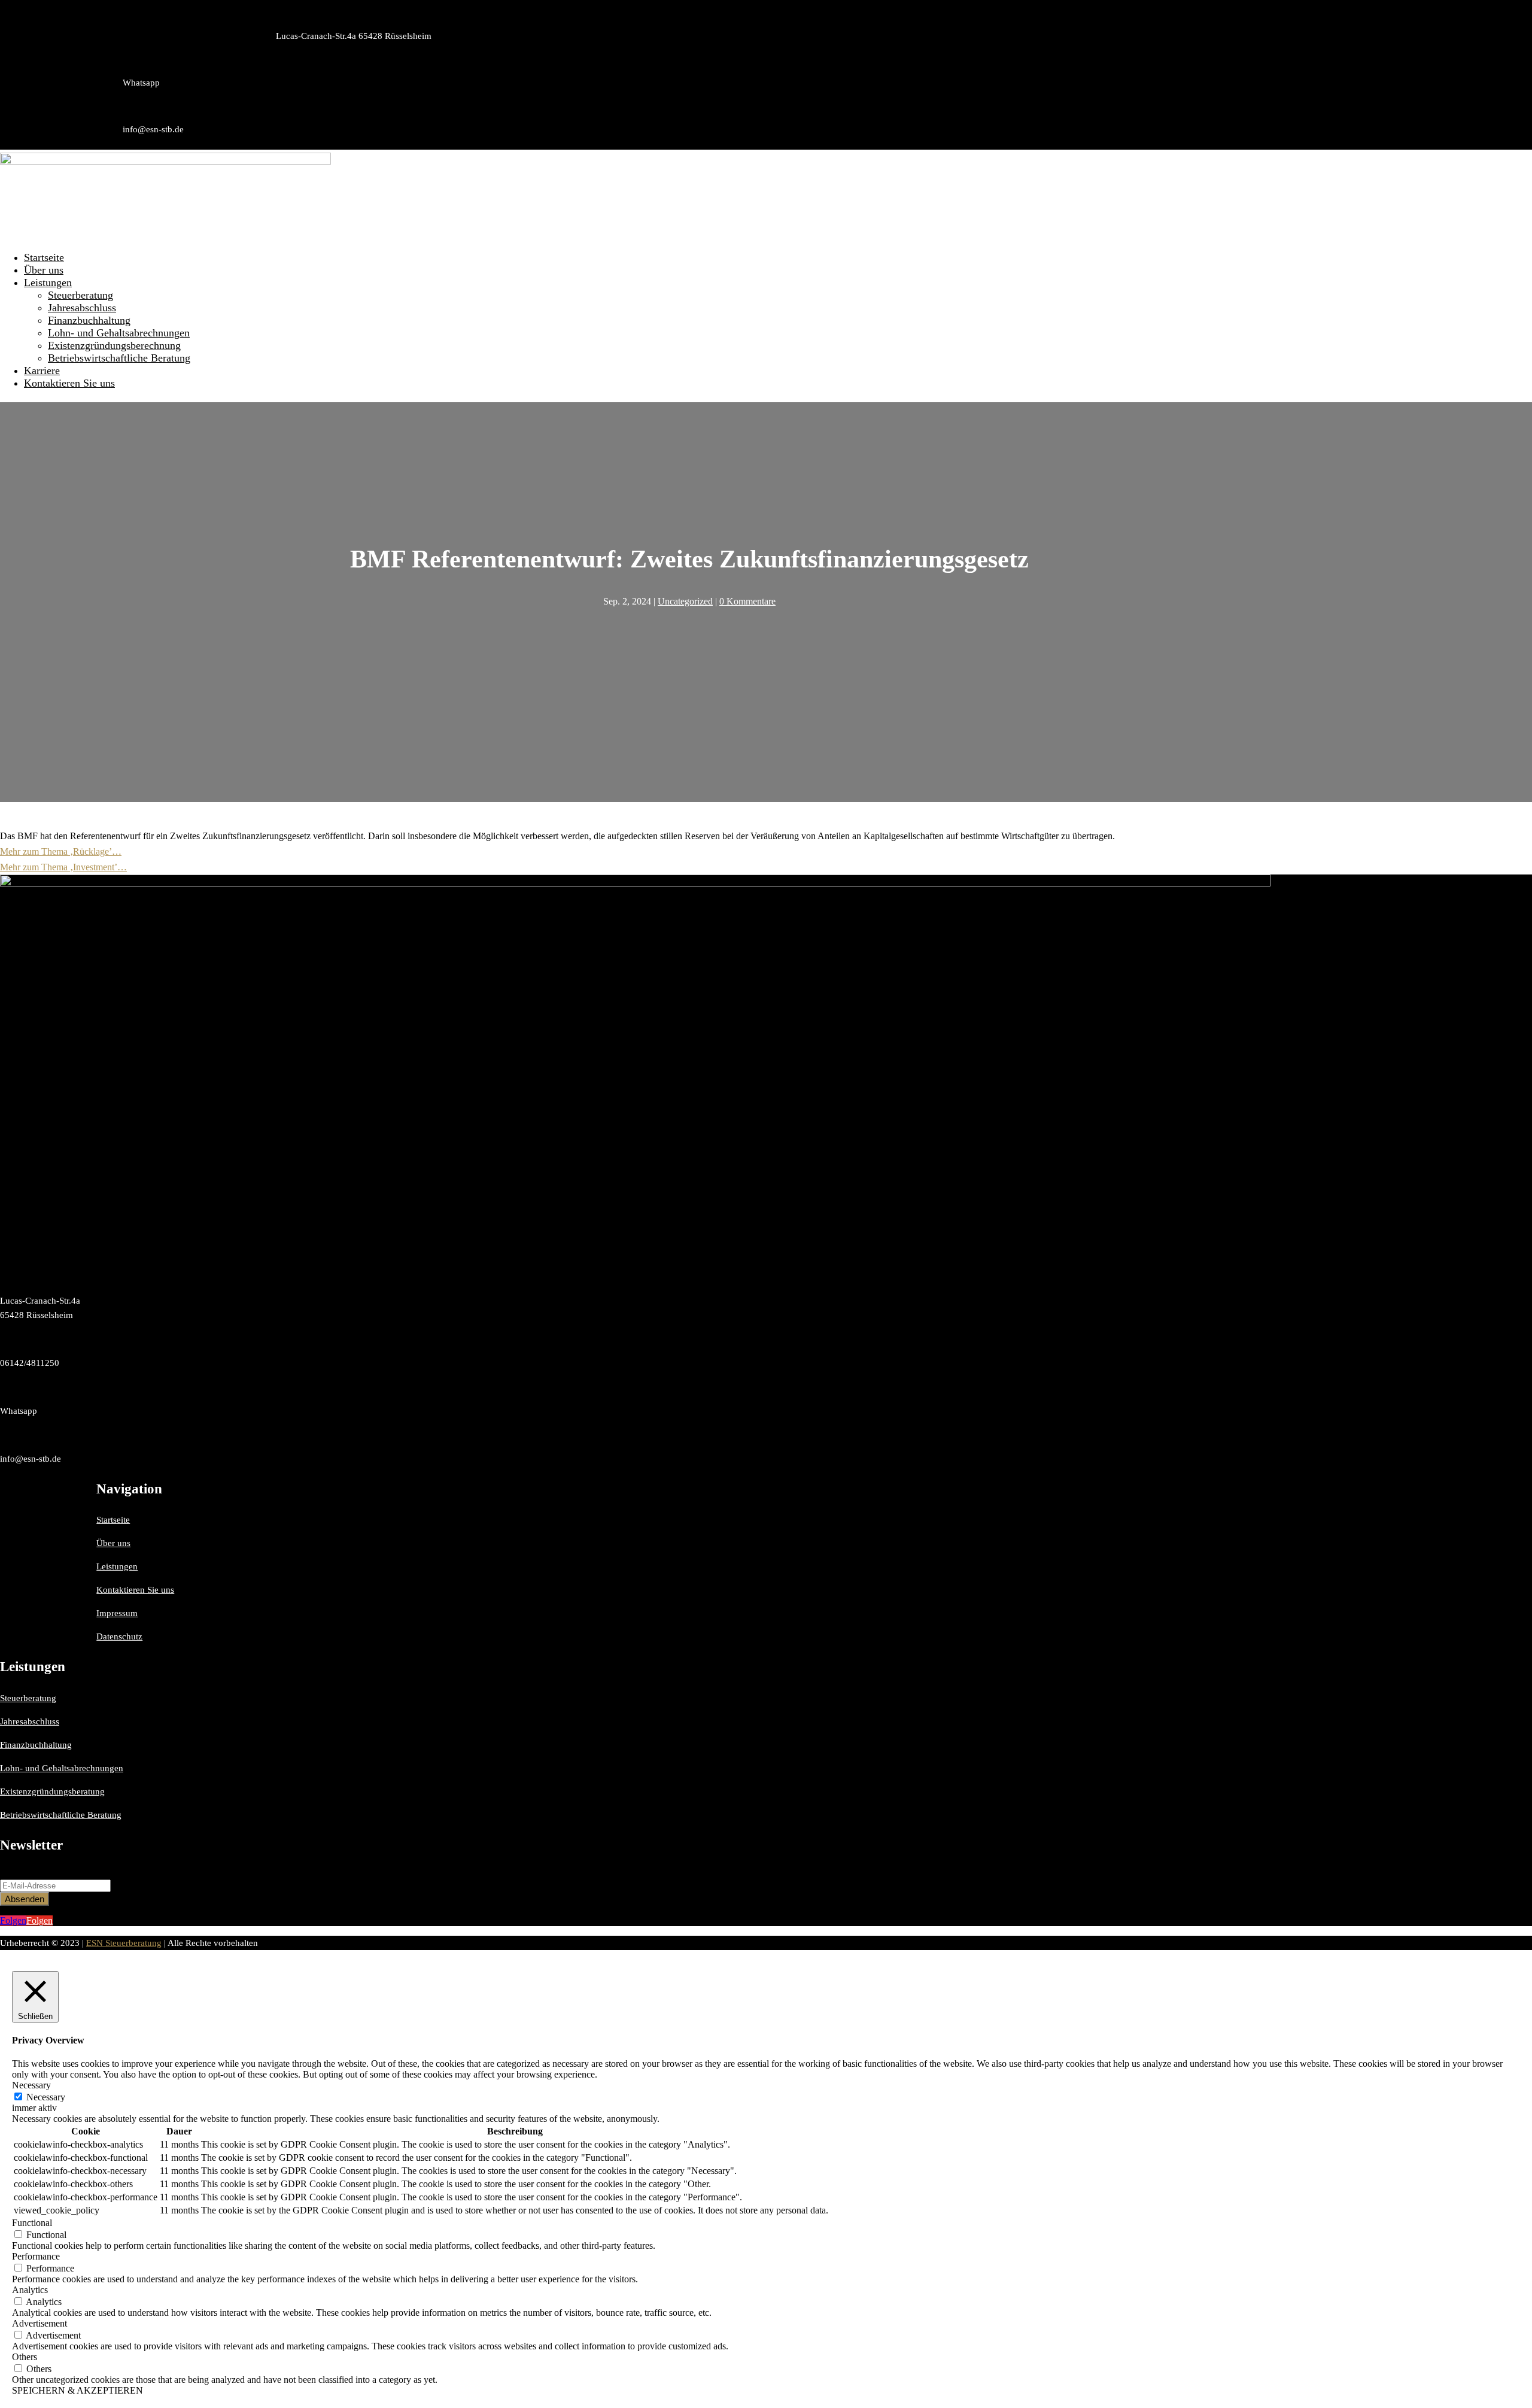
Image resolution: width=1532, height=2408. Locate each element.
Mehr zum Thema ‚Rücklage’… (61, 851)
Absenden (25, 1899)
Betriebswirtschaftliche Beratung (119, 358)
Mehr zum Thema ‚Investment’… (63, 867)
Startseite (44, 257)
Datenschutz (119, 1636)
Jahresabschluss (82, 308)
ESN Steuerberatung (124, 1943)
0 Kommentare (747, 601)
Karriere (42, 371)
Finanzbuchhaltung (89, 320)
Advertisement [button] (39, 2323)
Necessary (46, 2097)
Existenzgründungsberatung (52, 1791)
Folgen (39, 1920)
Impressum (117, 1613)
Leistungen (48, 283)
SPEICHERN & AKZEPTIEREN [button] (77, 2390)
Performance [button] (36, 2256)
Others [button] (25, 2357)
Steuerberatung (80, 295)
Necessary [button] (31, 2085)
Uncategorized (685, 601)
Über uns (44, 270)
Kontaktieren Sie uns (69, 383)
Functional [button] (32, 2223)
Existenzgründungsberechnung (114, 345)
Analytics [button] (30, 2290)
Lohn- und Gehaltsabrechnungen (119, 333)
